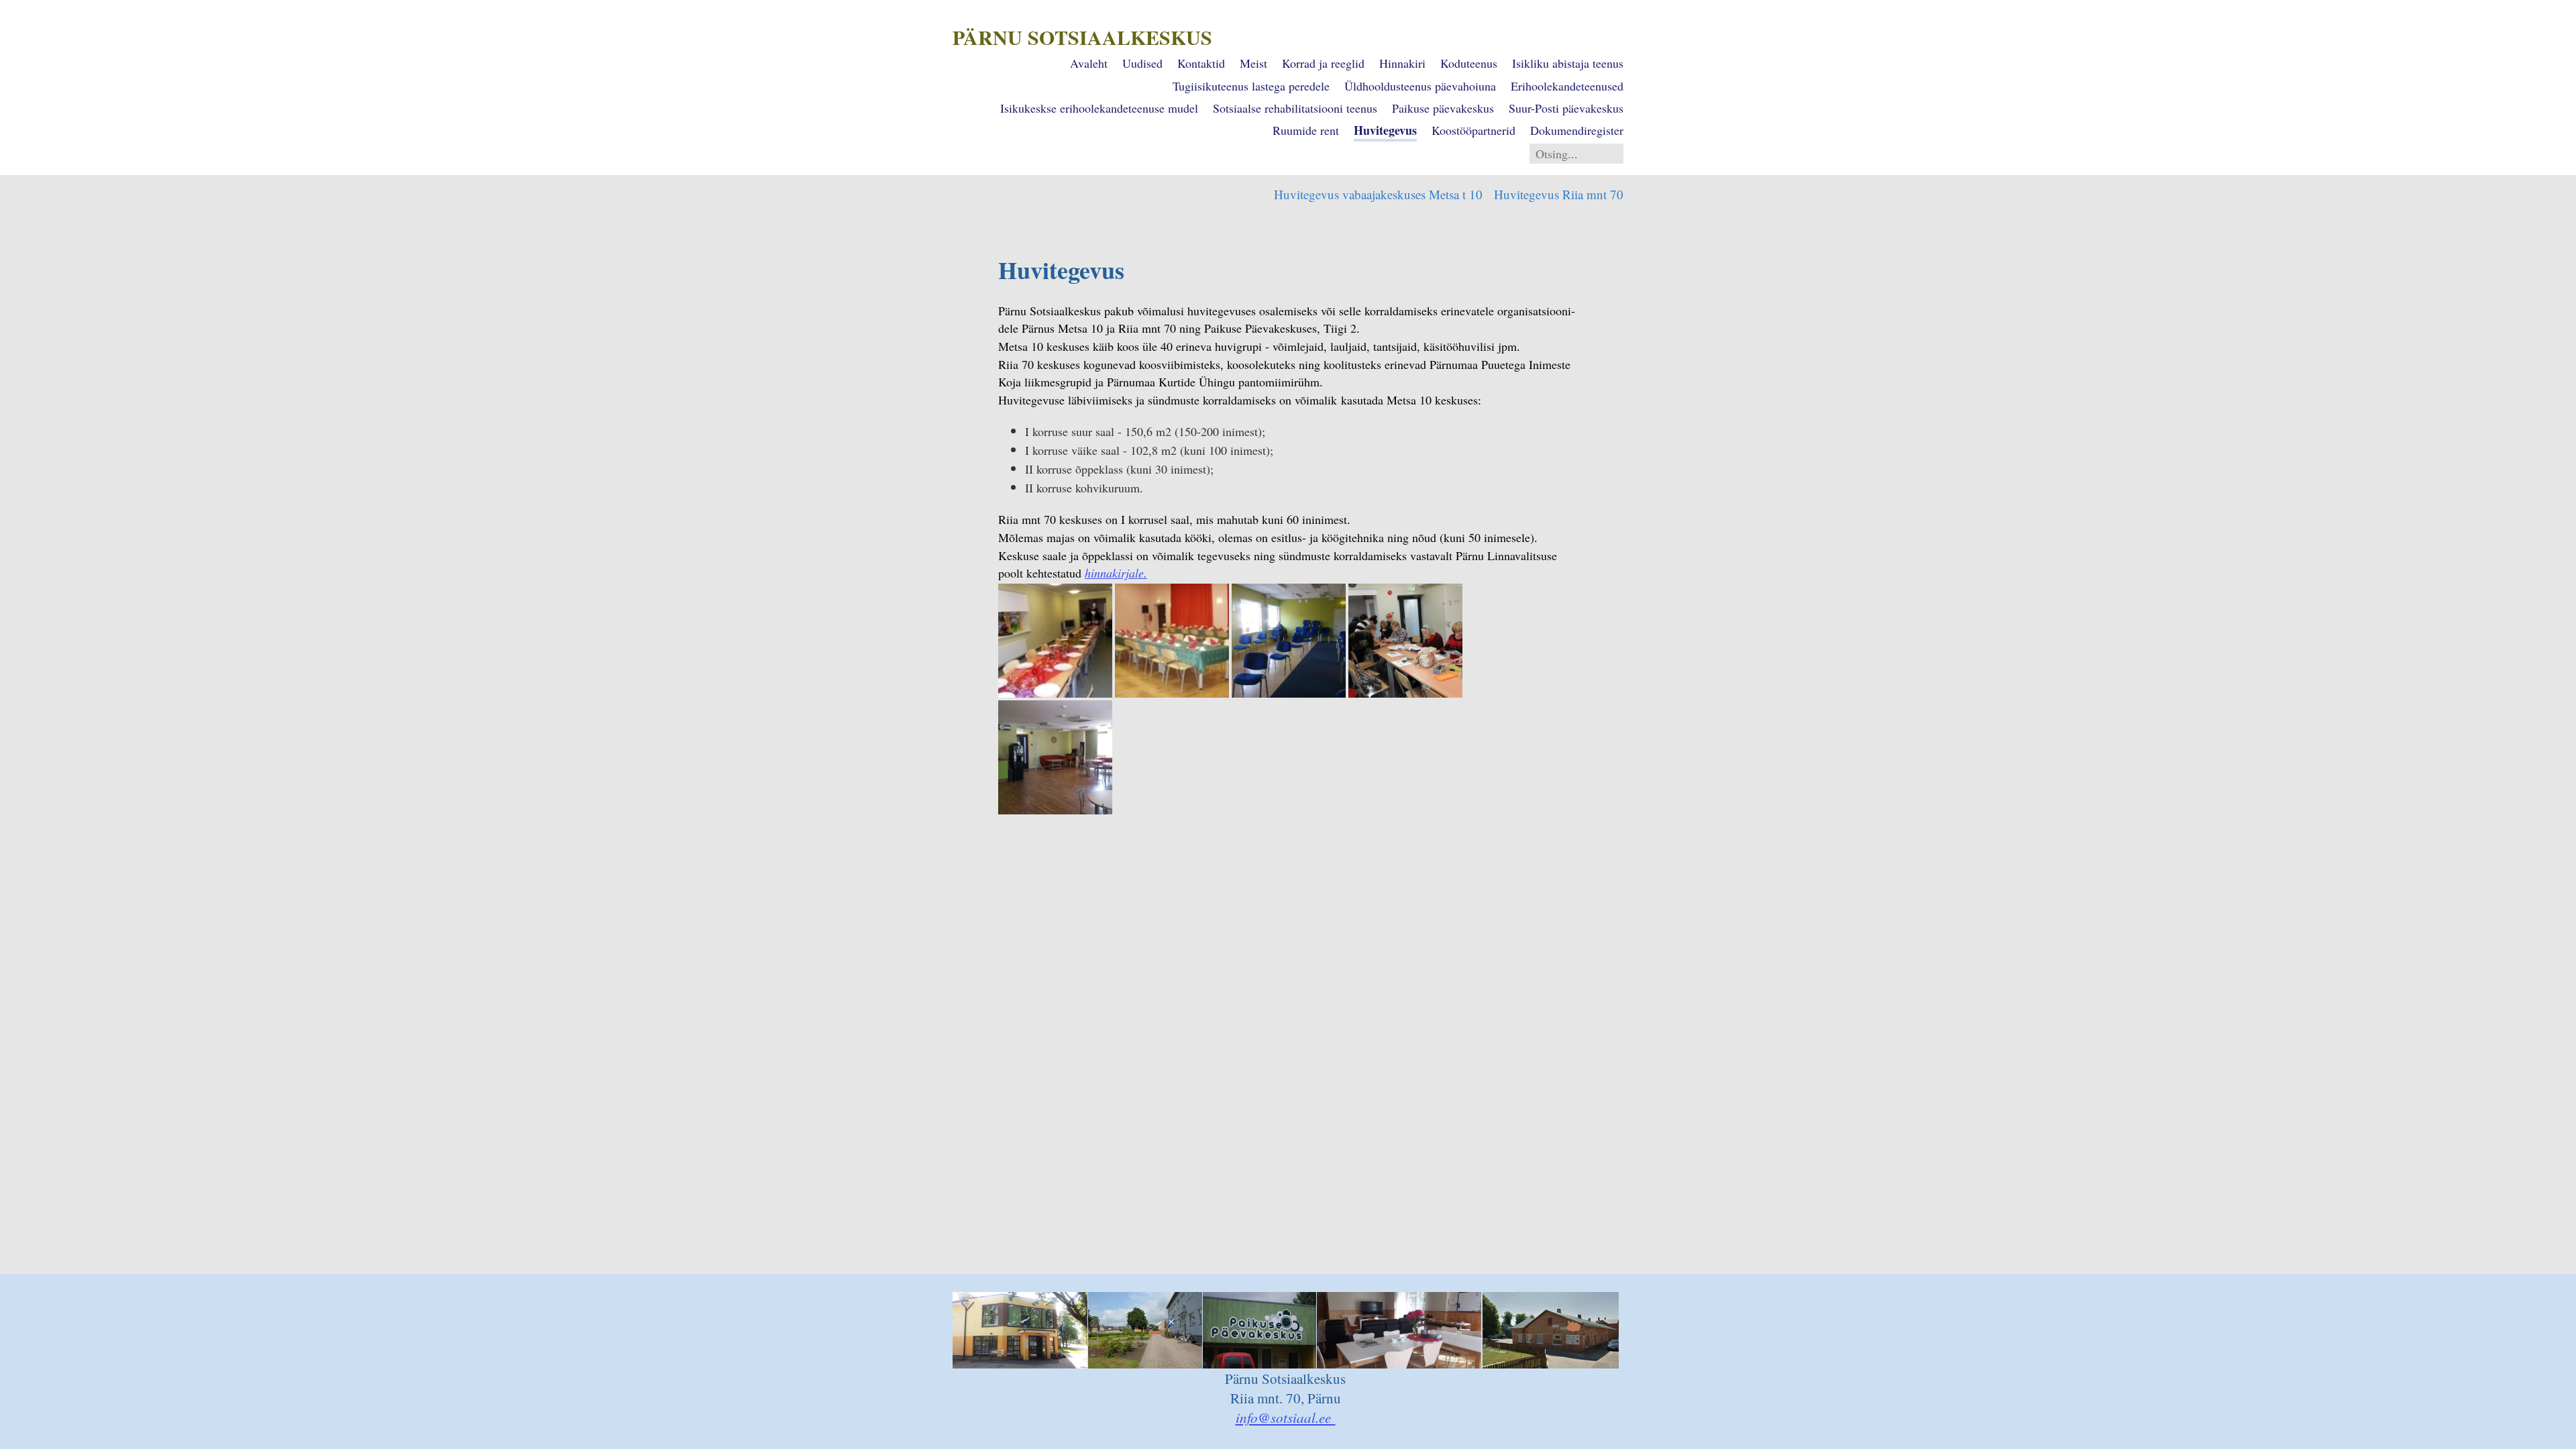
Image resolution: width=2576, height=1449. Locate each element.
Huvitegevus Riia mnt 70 (1559, 194)
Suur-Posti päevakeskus (1566, 108)
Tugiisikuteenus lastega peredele (1251, 86)
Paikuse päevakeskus (1443, 108)
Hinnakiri (1402, 63)
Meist (1253, 63)
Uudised (1142, 63)
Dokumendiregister (1577, 130)
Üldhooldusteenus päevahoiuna (1420, 86)
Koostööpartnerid (1473, 130)
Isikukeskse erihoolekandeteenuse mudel (1099, 108)
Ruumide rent (1306, 130)
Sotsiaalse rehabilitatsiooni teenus (1295, 108)
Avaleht (1089, 63)
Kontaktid (1201, 63)
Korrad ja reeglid (1323, 63)
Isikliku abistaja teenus (1568, 63)
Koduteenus (1469, 63)
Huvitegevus (1385, 130)
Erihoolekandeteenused (1567, 86)
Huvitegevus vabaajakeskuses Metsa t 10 (1378, 194)
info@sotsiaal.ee (1286, 1417)
